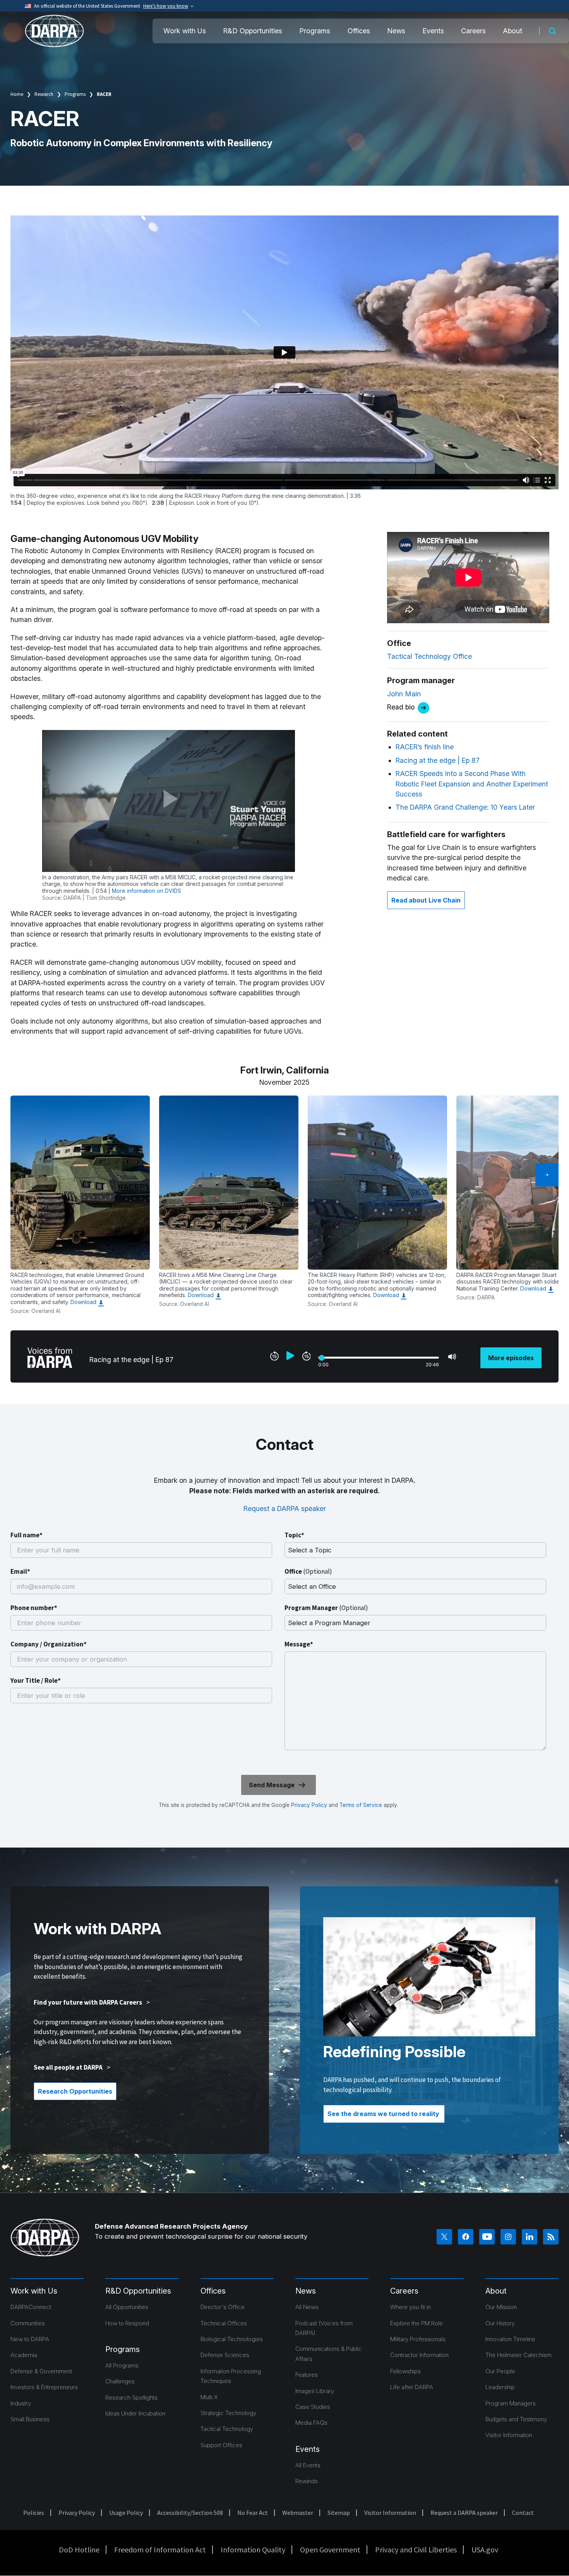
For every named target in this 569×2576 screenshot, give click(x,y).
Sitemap (339, 2513)
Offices (359, 31)
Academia (24, 2355)
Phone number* (34, 1608)
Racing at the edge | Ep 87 (438, 760)
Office (308, 1571)
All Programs (122, 2365)
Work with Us (185, 31)
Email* (20, 1571)
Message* (299, 1644)
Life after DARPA (412, 2387)
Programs (315, 31)
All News (307, 2307)
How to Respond (127, 2323)
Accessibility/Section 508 (190, 2513)
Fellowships (405, 2371)
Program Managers (511, 2403)
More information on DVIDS (147, 891)
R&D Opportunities (253, 31)
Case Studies (313, 2407)
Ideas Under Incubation (135, 2413)
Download (83, 1302)
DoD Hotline (79, 2550)
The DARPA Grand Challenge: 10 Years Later (465, 807)
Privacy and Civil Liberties (416, 2550)
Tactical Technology (227, 2429)
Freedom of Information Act (160, 2550)
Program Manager (326, 1608)
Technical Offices (224, 2323)
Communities (28, 2323)
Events (433, 31)
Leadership (500, 2387)
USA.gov (485, 2550)
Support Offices (221, 2445)
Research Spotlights (131, 2397)
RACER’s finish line (425, 747)
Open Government (330, 2550)
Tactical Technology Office (429, 656)
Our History (500, 2323)
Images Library (315, 2391)
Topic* (294, 1535)
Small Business (30, 2419)
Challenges (120, 2381)
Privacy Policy (309, 1805)
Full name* (27, 1535)
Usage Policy (126, 2513)
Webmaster (298, 2513)
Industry (21, 2403)
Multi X (209, 2397)
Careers (473, 31)
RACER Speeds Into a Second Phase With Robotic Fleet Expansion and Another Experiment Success (472, 784)
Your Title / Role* (36, 1680)
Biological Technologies (232, 2339)
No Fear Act (253, 2513)
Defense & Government (41, 2371)
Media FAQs (311, 2423)
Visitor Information (509, 2435)
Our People (500, 2371)
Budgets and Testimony (516, 2419)
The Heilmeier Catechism (518, 2355)
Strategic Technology (228, 2413)
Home (17, 94)
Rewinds (307, 2481)
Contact (523, 2513)
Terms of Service (360, 1805)
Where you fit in (410, 2307)
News (396, 31)
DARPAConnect (31, 2307)
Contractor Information (419, 2355)
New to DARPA (30, 2339)
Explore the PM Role (416, 2323)
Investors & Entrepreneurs (44, 2387)
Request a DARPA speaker (285, 1509)
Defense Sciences (225, 2355)
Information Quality (253, 2550)
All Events (308, 2465)
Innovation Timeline (510, 2339)
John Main (404, 694)
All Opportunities (127, 2307)
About (512, 31)
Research (44, 94)
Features (307, 2375)
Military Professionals (418, 2339)
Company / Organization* (49, 1644)
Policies (34, 2513)
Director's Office (223, 2307)
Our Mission (501, 2307)
